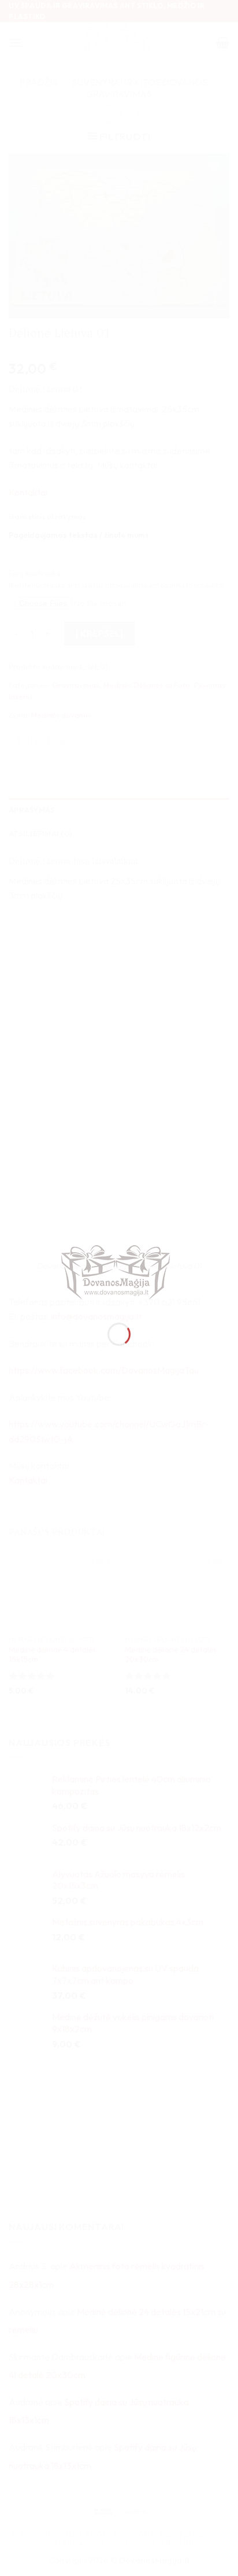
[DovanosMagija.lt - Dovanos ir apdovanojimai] (119, 1274)
